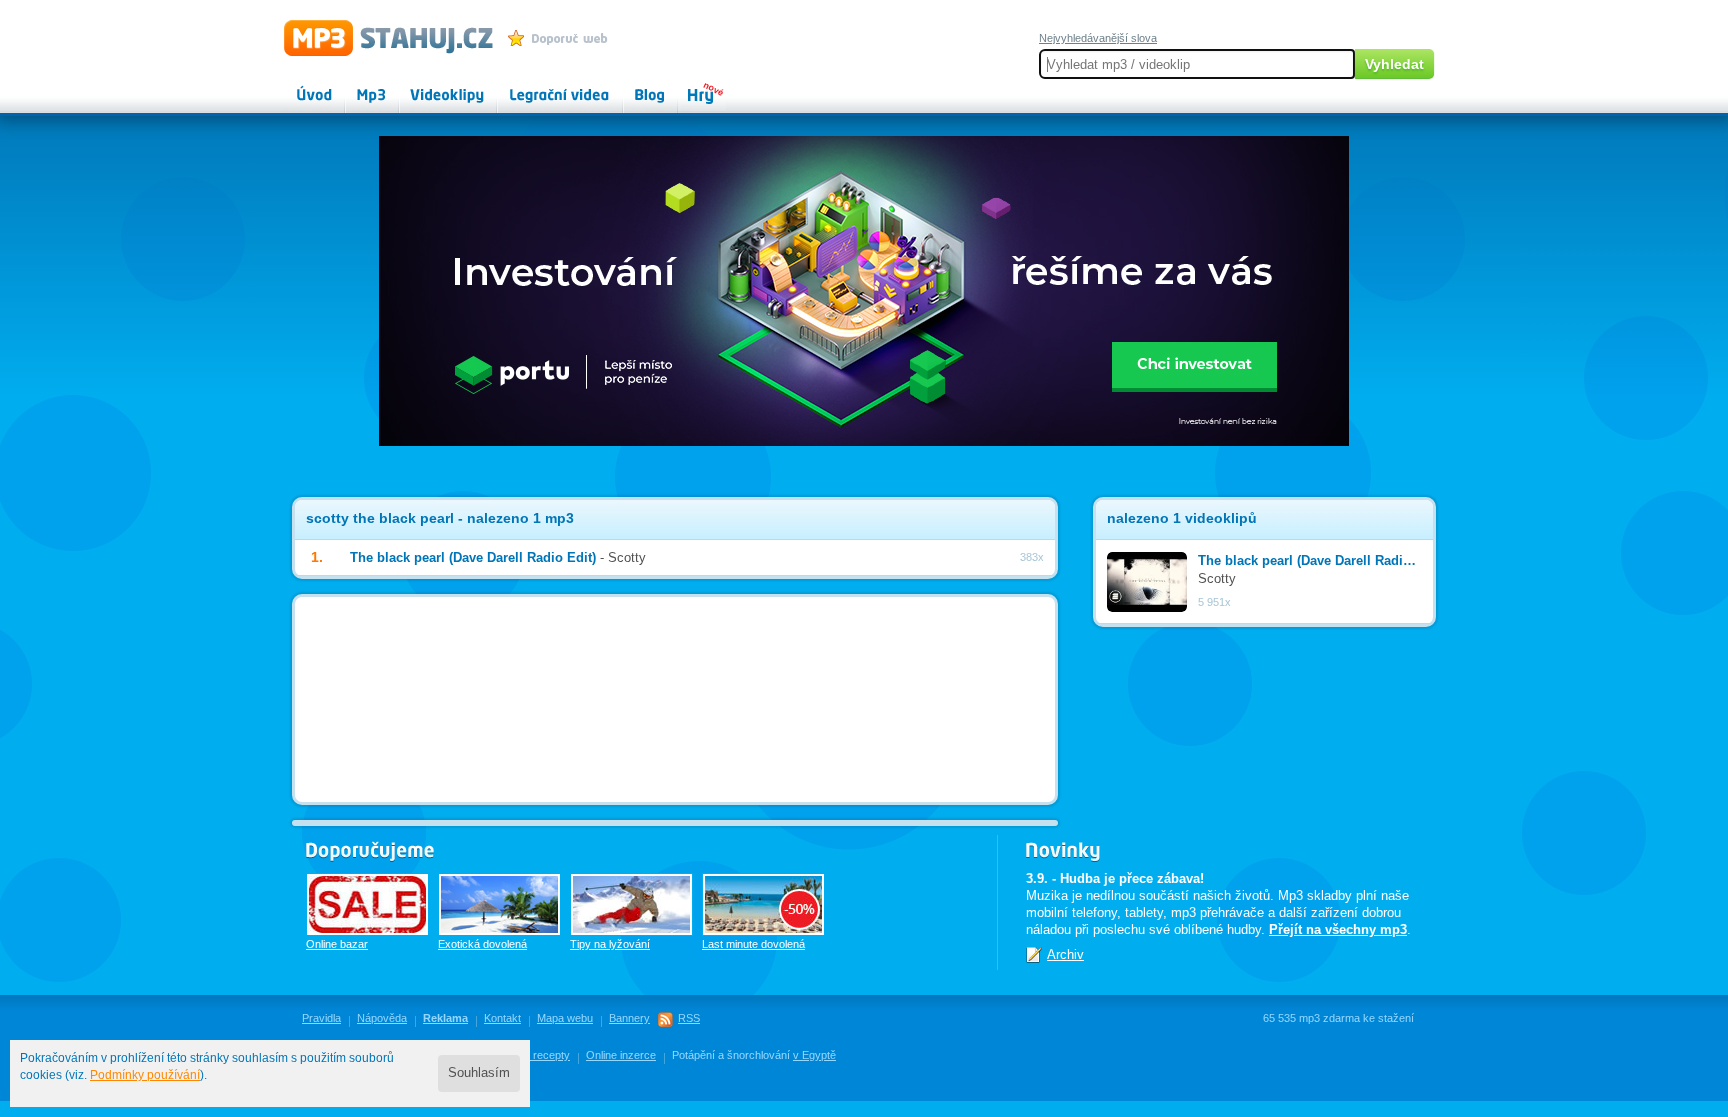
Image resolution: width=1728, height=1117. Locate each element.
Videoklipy (429, 86)
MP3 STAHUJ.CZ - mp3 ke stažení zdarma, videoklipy (379, 37)
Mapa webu (565, 1018)
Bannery (629, 1018)
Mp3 (357, 86)
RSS (689, 1018)
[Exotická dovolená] (499, 904)
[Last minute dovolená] (763, 904)
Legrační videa (539, 86)
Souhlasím (479, 1073)
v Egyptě (814, 1055)
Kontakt (502, 1018)
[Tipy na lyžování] (631, 904)
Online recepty (534, 1055)
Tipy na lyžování (610, 944)
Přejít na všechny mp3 (1338, 929)
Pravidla (321, 1018)
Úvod (298, 86)
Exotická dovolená (482, 944)
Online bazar (337, 944)
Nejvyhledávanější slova (1098, 38)
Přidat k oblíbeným (562, 38)
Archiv (1065, 954)
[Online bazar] (367, 904)
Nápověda (382, 1018)
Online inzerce (621, 1055)
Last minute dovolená (753, 944)
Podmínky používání (145, 1075)
